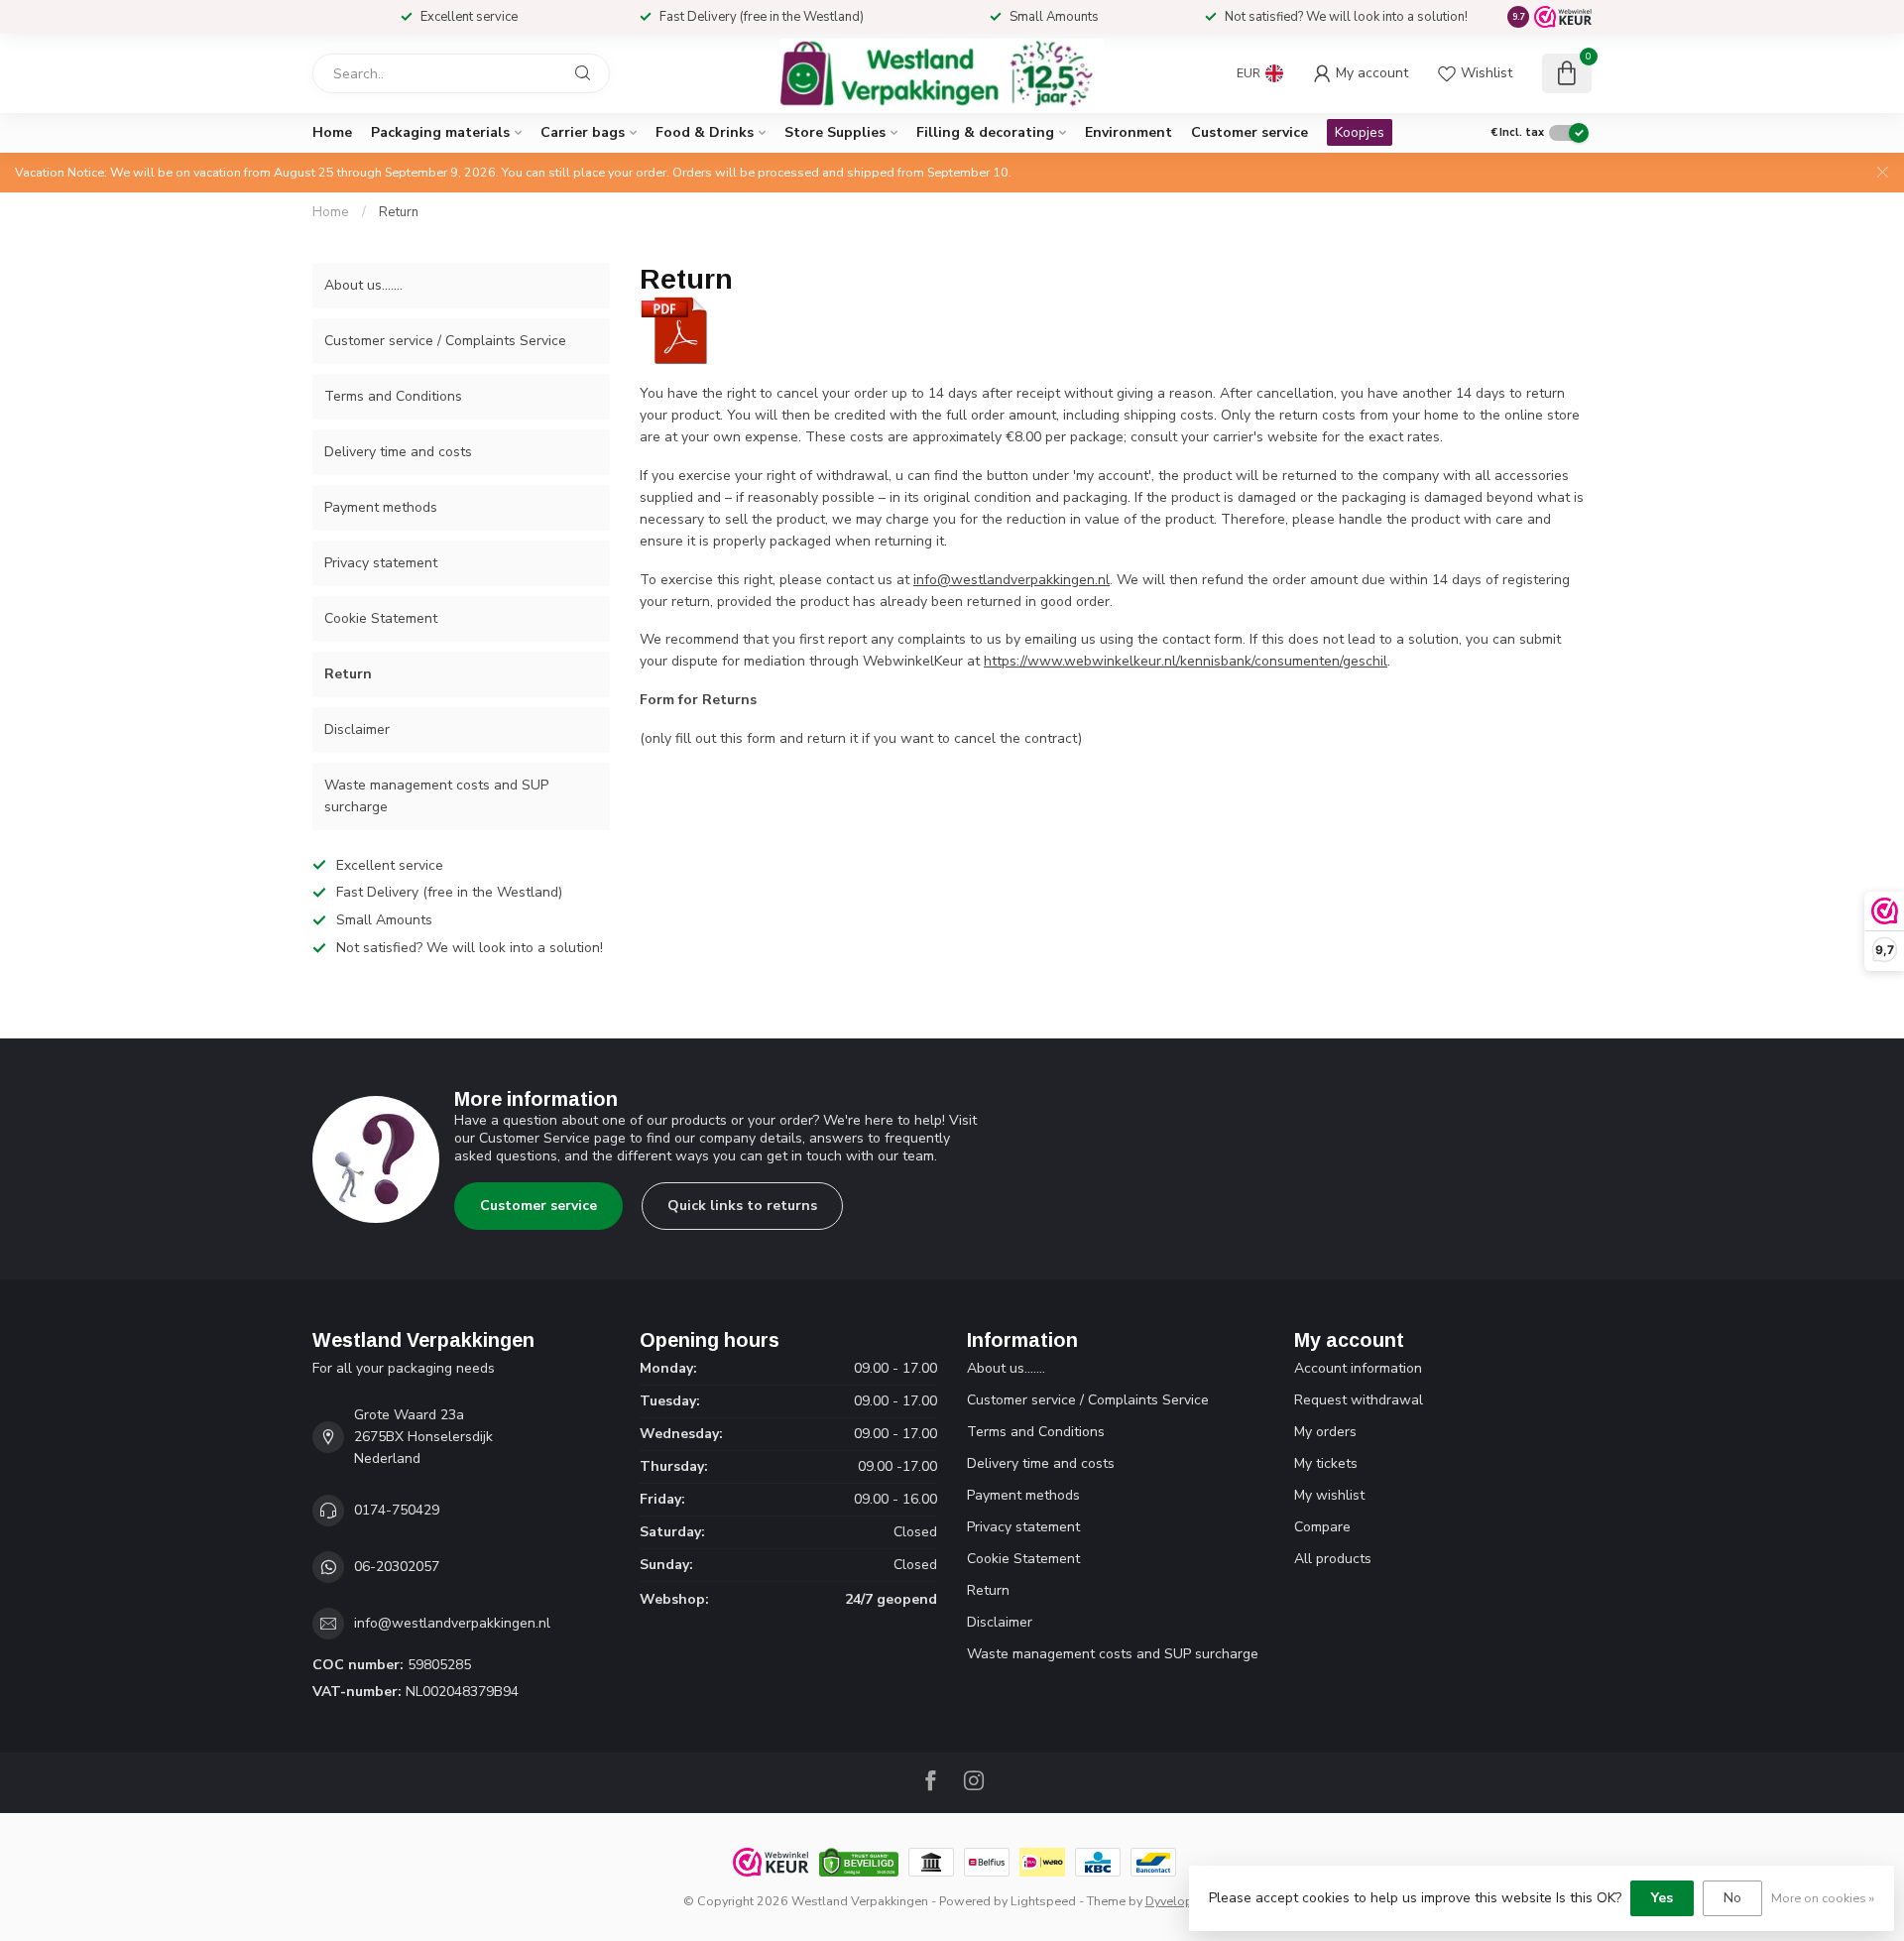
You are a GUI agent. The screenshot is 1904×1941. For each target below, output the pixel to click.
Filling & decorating (985, 132)
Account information (1358, 1368)
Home (332, 132)
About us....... (363, 285)
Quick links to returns (742, 1206)
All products (1333, 1559)
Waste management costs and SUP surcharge (436, 796)
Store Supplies (835, 132)
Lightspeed (1043, 1901)
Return (399, 212)
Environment (1129, 132)
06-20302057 (397, 1567)
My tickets (1326, 1463)
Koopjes (1360, 132)
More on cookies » (1823, 1898)
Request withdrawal (1359, 1400)
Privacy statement (381, 563)
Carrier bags (583, 132)
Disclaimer (357, 729)
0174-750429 (397, 1510)
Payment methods (381, 507)
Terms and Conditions (393, 396)
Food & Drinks (705, 132)
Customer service (1249, 132)
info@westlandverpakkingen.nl (1011, 580)
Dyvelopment (1184, 1901)
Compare (1322, 1527)
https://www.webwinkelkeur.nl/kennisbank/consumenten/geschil (1186, 661)
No (1732, 1898)
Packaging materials (440, 132)
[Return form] (674, 330)
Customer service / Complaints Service (445, 341)
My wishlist (1329, 1495)
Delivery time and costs (398, 452)
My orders (1325, 1432)
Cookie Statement (381, 618)
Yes (1662, 1898)
